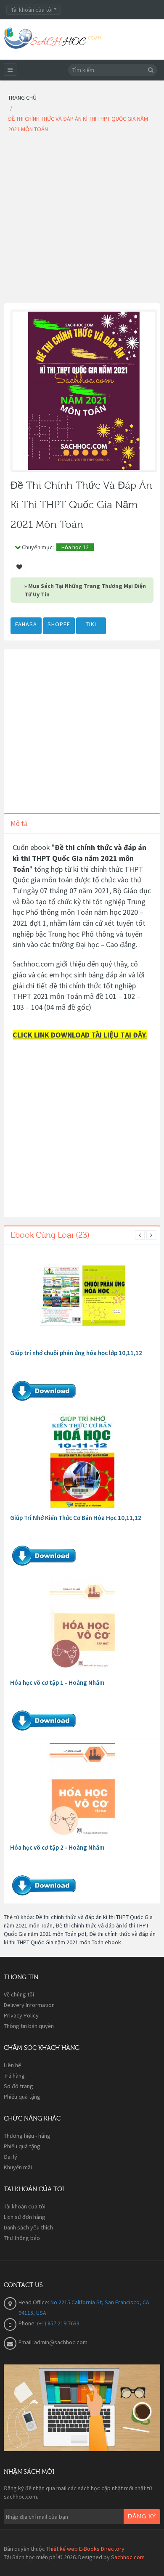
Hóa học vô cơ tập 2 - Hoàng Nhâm (57, 1847)
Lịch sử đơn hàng (25, 2217)
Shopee (59, 624)
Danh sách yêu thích (28, 2227)
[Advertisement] (82, 221)
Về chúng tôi (19, 1994)
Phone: (28, 2323)
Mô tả (19, 823)
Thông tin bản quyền (29, 2026)
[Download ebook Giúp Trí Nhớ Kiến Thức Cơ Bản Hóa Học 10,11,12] (82, 1461)
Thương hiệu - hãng (27, 2136)
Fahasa (26, 624)
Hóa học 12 (75, 547)
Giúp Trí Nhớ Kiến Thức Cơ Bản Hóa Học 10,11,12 (76, 1518)
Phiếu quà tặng (22, 2097)
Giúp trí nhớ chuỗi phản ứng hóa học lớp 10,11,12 (76, 1353)
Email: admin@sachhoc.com (53, 2342)
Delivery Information (29, 2005)
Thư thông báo (22, 2238)
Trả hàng (14, 2076)
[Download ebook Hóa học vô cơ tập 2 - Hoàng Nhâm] (82, 1790)
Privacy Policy (21, 2015)
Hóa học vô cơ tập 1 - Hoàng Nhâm (57, 1682)
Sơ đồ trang (19, 2086)
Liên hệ (12, 2065)
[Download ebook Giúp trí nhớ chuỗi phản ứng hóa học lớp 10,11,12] (82, 1296)
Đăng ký (142, 2517)
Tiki (91, 624)
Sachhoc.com (128, 2557)
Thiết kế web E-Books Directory (85, 2549)
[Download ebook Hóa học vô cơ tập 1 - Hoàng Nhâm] (82, 1626)
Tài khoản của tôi (25, 2206)
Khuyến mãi (18, 2167)
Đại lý (11, 2157)
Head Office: (34, 2302)
